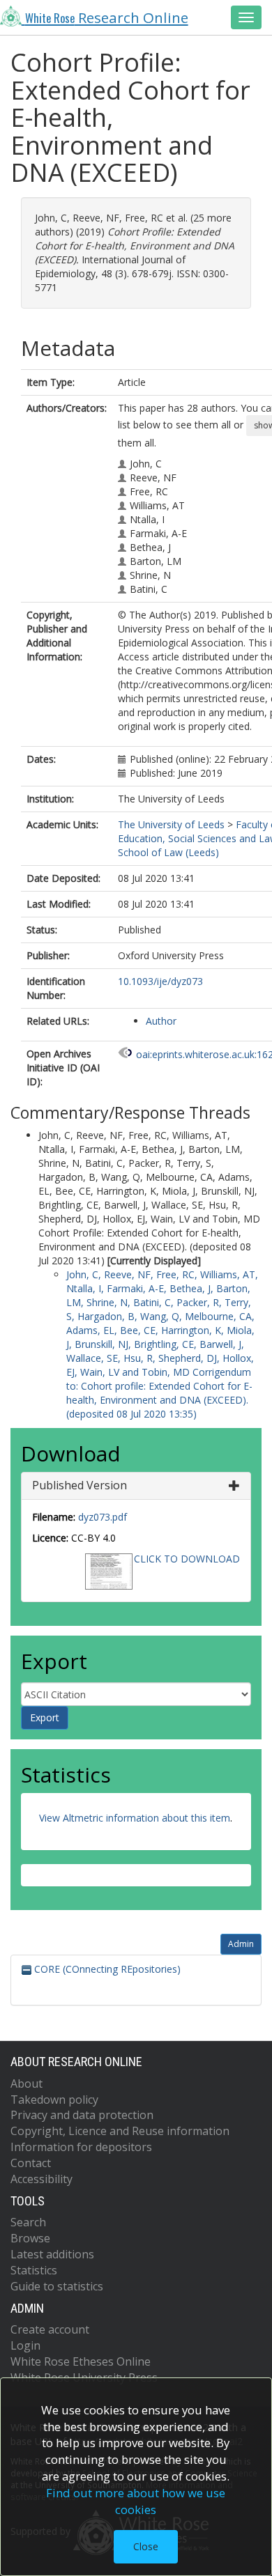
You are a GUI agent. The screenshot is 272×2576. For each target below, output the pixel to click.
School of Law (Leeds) (168, 852)
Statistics (34, 2270)
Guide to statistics (57, 2286)
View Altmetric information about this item (135, 1818)
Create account (50, 2329)
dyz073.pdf (103, 1517)
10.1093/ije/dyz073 (160, 981)
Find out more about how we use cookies (136, 2501)
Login (25, 2345)
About (27, 2084)
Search (28, 2222)
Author (161, 1021)
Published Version (80, 1485)
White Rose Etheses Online (81, 2361)
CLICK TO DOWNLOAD (187, 1559)
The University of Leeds (171, 824)
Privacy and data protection (82, 2115)
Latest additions (52, 2254)
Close (146, 2546)
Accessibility (41, 2179)
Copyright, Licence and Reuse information (120, 2131)
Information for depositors (81, 2147)
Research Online (107, 17)
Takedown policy (54, 2100)
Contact (31, 2163)
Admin (241, 1944)
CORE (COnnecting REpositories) (106, 1969)
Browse (30, 2238)
